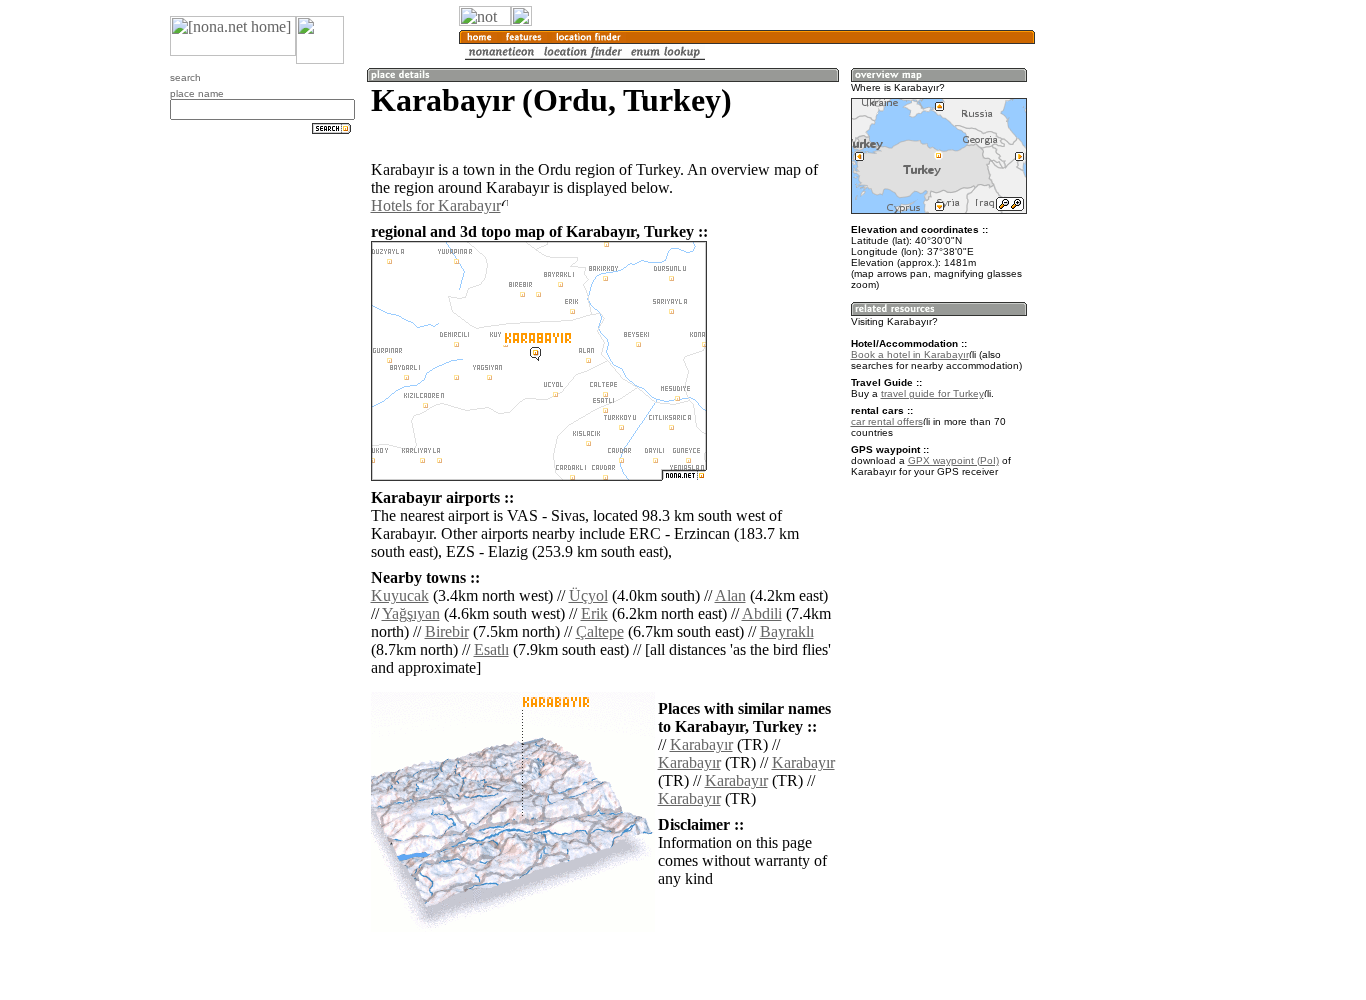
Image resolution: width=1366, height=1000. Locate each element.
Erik (594, 613)
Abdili (762, 613)
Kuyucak (400, 595)
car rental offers (887, 421)
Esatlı (491, 649)
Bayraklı (787, 631)
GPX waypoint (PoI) (953, 460)
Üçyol (588, 595)
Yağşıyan (411, 613)
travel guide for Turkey (932, 393)
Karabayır (701, 744)
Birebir (447, 631)
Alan (730, 595)
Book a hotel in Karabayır (910, 354)
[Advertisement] (1131, 330)
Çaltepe (600, 631)
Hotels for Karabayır (436, 205)
